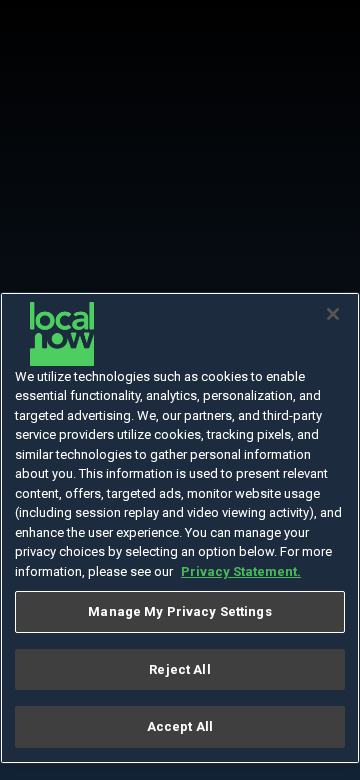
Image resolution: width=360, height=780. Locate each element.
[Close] (333, 314)
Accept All (180, 726)
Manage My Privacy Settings (179, 611)
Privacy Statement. (241, 571)
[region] (180, 528)
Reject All (179, 669)
